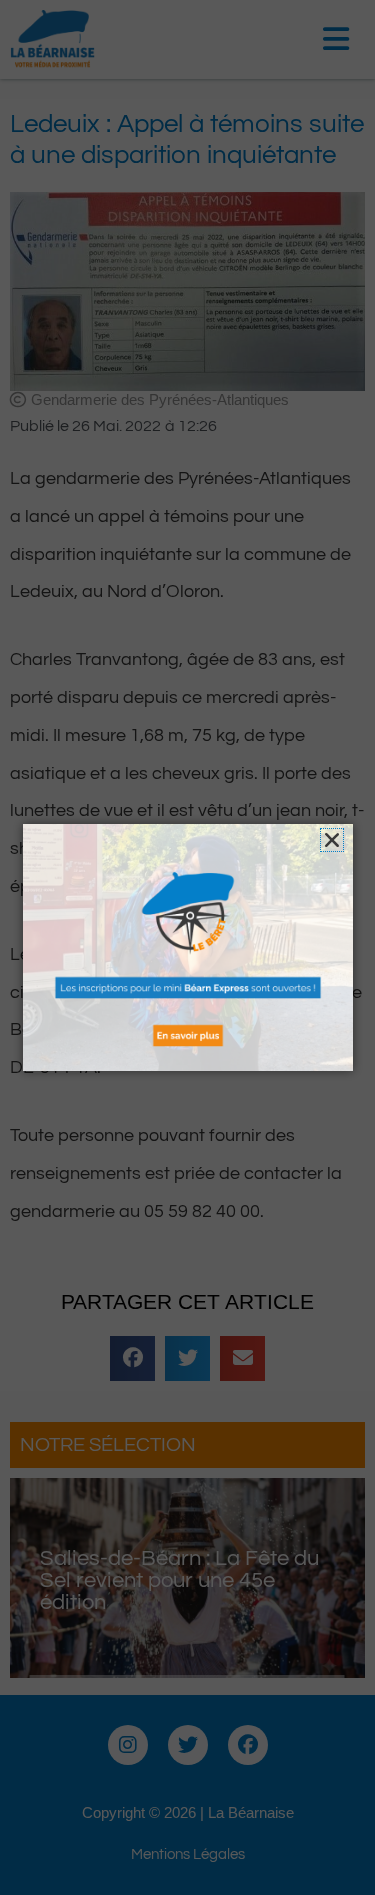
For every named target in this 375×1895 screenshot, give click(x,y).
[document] (187, 947)
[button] (332, 840)
